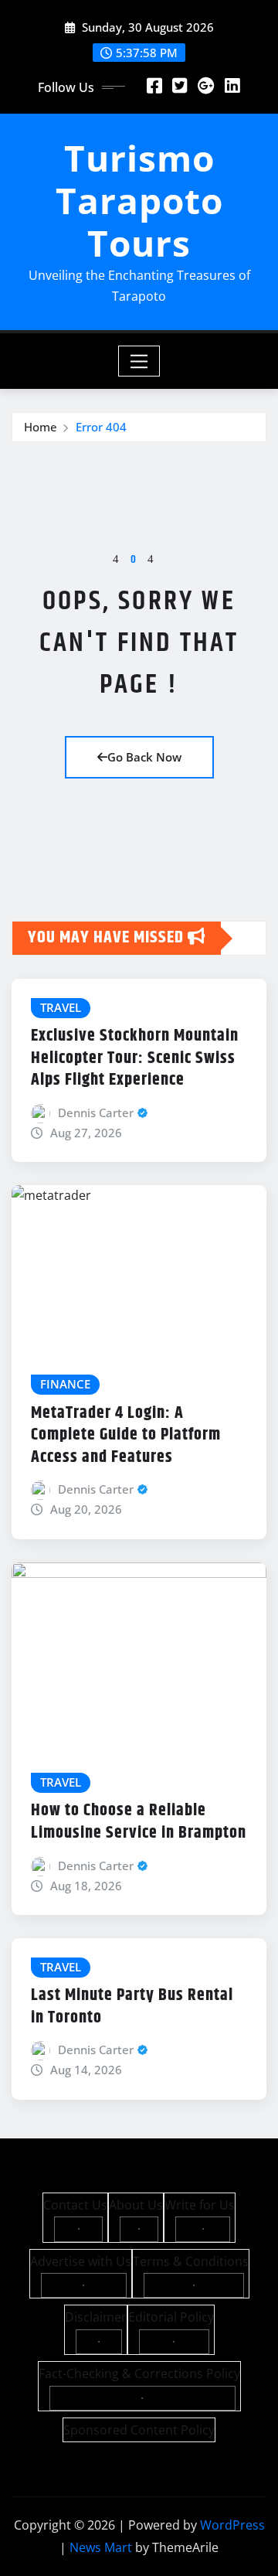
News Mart (101, 2547)
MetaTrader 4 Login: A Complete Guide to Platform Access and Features (126, 1435)
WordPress (232, 2525)
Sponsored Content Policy (139, 2430)
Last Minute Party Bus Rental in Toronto (132, 2007)
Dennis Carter (96, 1113)
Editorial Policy (171, 2317)
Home (41, 427)
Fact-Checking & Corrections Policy (139, 2373)
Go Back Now (144, 757)
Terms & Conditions (191, 2261)
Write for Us (200, 2205)
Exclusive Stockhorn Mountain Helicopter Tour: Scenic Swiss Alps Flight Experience (135, 1058)
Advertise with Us (81, 2261)
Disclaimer (96, 2317)
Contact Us (75, 2205)
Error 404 (101, 427)
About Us (136, 2205)
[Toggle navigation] (139, 361)
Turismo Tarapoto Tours (139, 200)
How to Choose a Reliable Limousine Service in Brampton (139, 1822)
